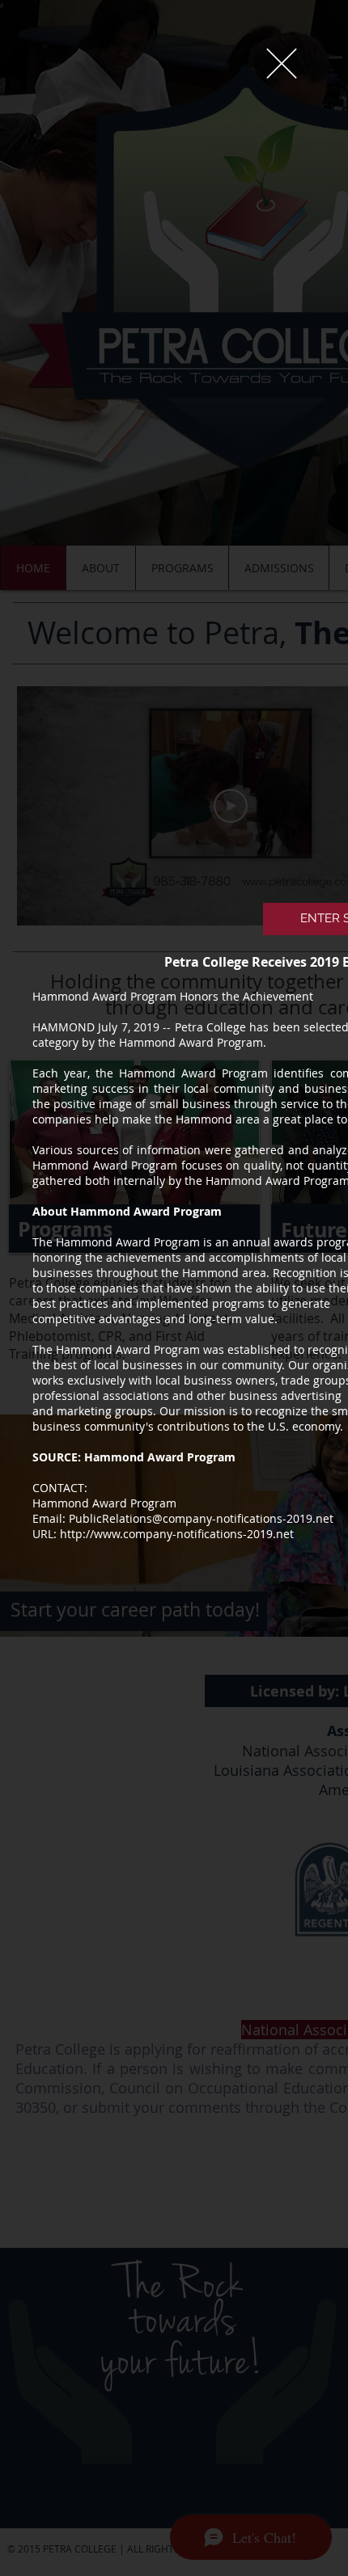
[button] (282, 63)
